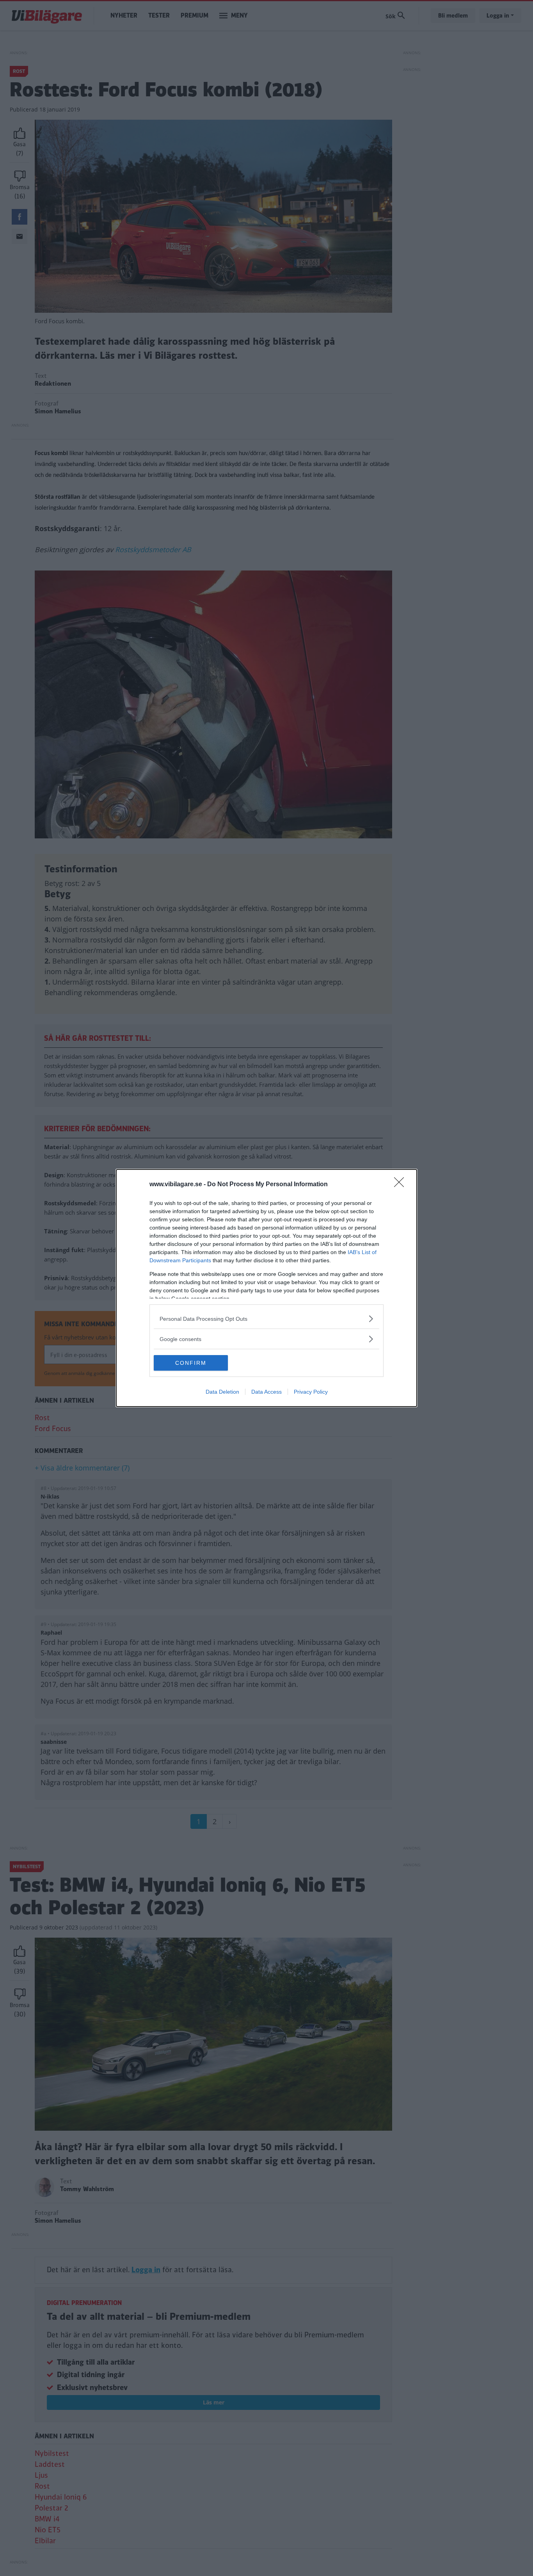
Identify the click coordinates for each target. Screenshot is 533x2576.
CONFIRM (191, 1363)
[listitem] (266, 1319)
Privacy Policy (311, 1392)
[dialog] (266, 1288)
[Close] (402, 1185)
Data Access (266, 1392)
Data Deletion (222, 1392)
